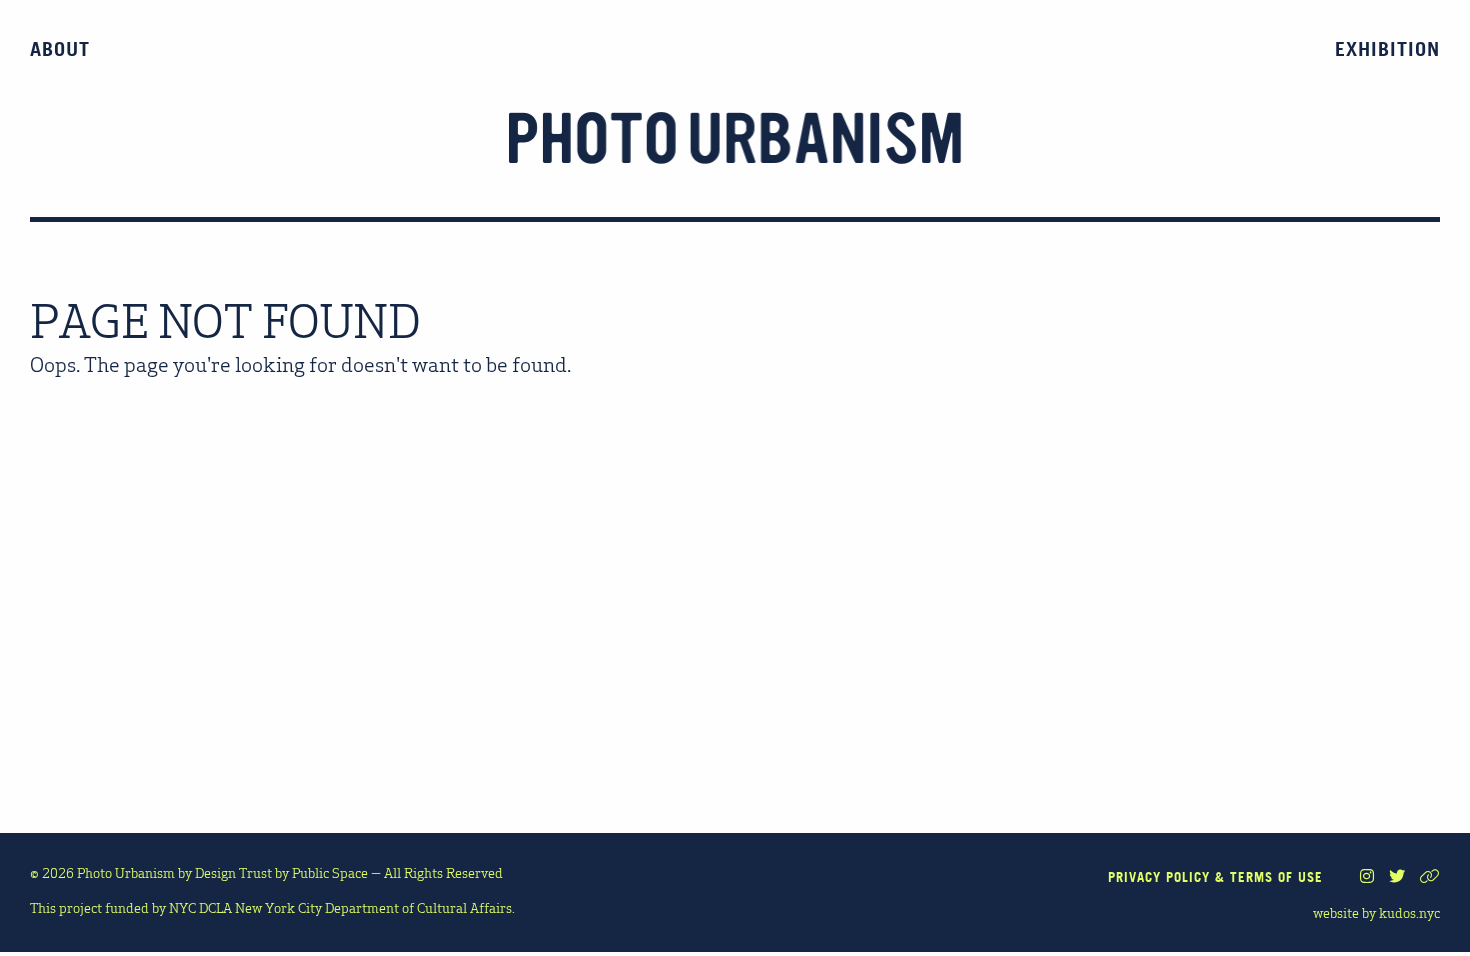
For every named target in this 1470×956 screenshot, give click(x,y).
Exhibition (1387, 49)
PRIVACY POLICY (1159, 877)
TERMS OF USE (1276, 877)
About (60, 49)
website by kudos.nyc (1376, 912)
